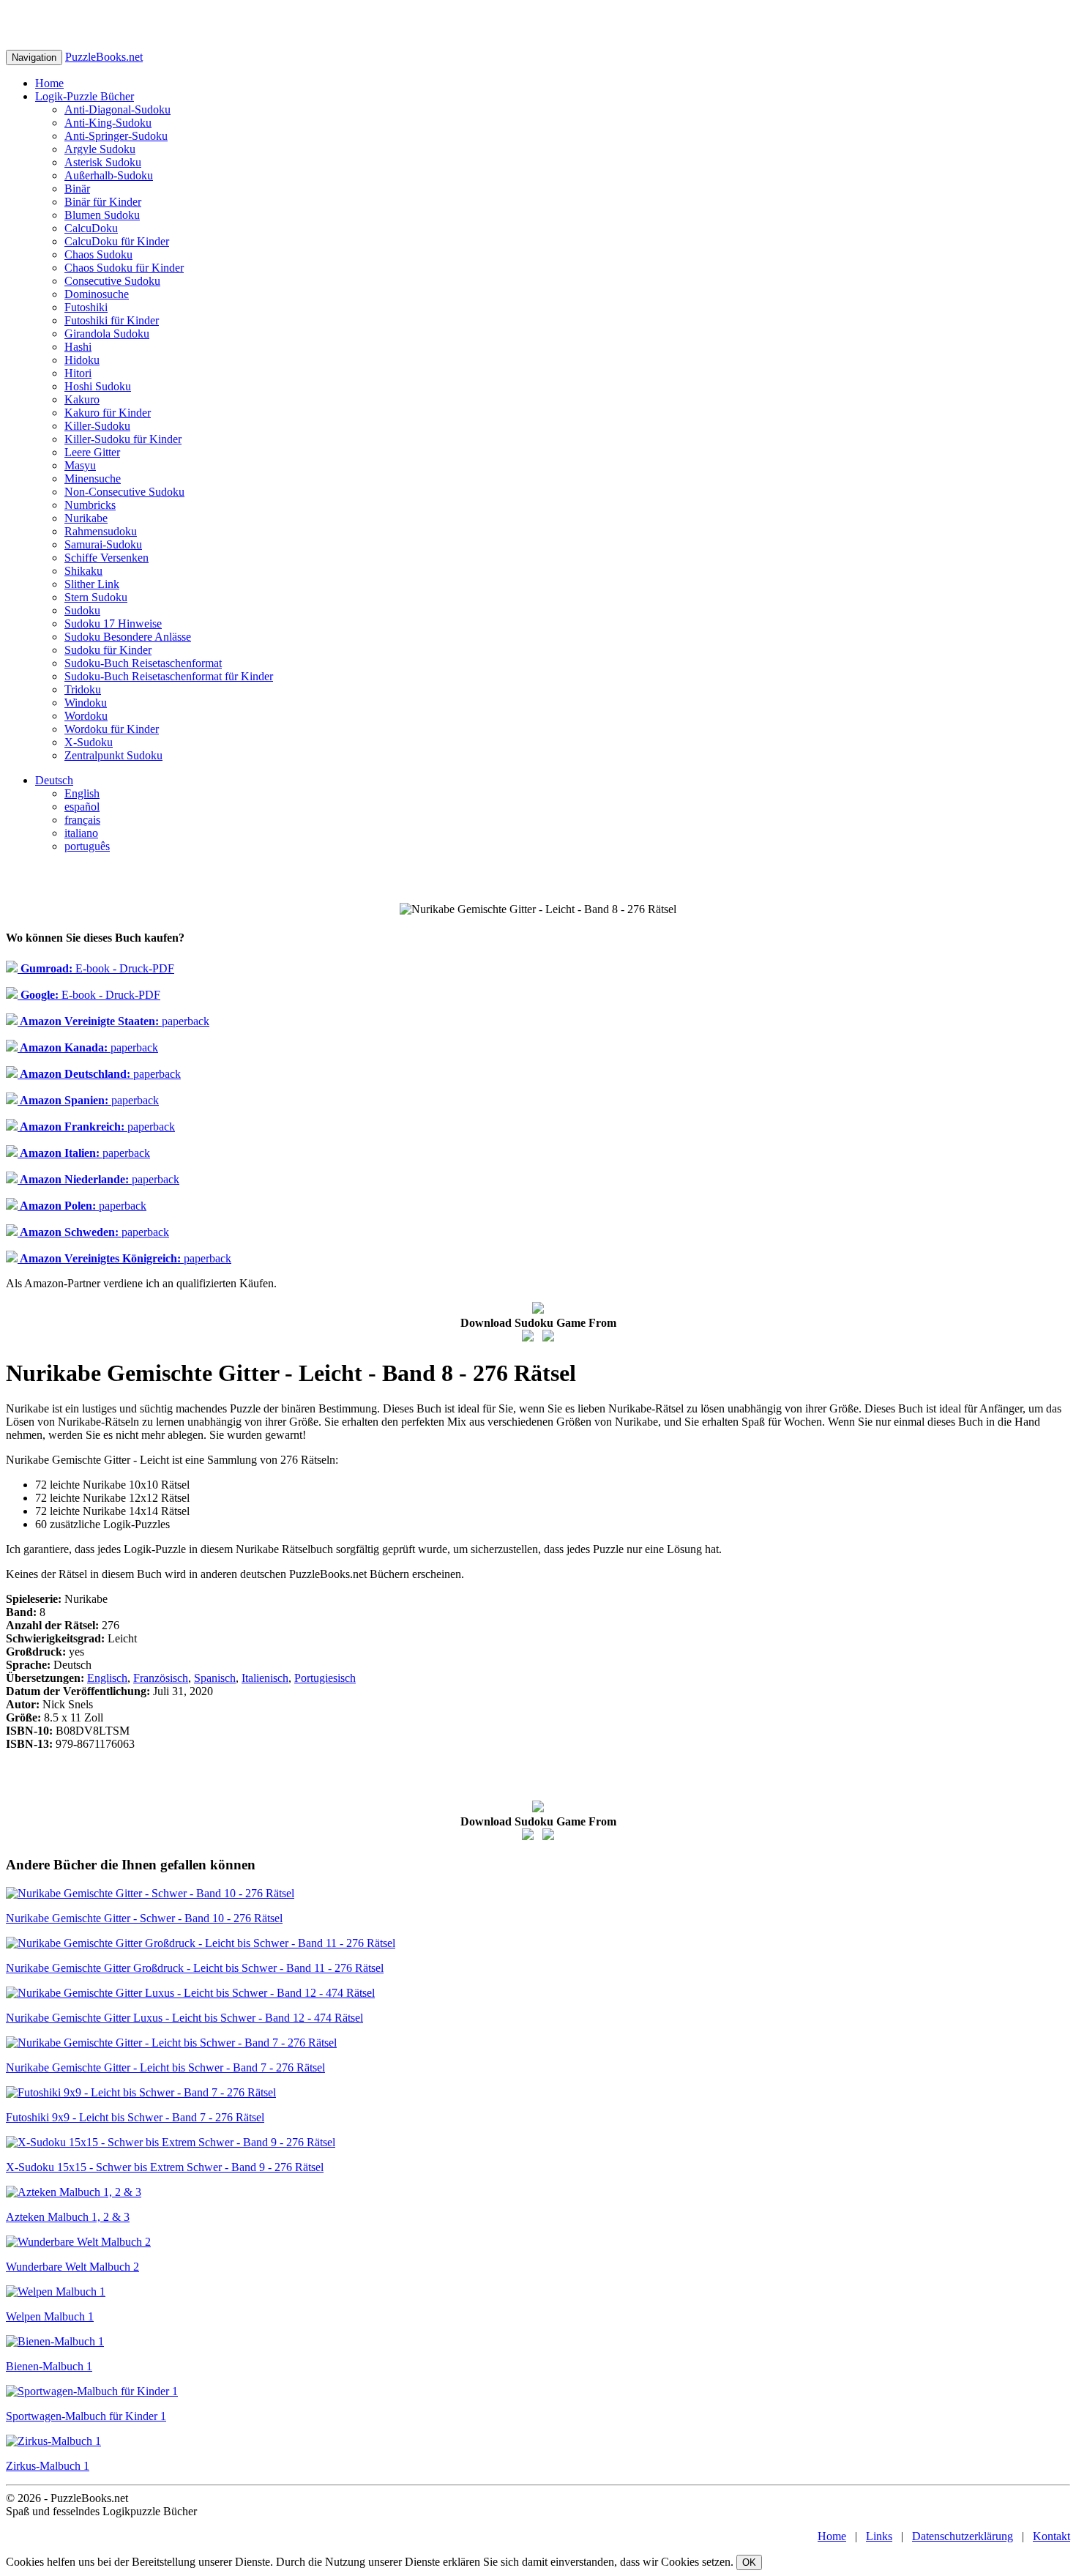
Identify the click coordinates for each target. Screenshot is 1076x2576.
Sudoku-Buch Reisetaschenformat (143, 663)
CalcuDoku (91, 228)
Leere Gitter (92, 452)
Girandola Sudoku (107, 334)
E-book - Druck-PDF (96, 968)
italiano (81, 833)
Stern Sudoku (96, 597)
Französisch (161, 1678)
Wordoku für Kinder (112, 729)
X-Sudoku (89, 742)
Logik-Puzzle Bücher (85, 96)
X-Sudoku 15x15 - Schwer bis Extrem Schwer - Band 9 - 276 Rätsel (165, 2167)
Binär (77, 189)
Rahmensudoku (101, 531)
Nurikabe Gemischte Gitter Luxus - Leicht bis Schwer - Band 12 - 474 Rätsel (184, 2018)
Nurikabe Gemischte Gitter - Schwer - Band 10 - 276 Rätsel (144, 1918)
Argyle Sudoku (100, 149)
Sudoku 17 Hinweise (113, 623)
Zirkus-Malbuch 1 (48, 2466)
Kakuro (82, 399)
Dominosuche (97, 294)
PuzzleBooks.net (104, 57)
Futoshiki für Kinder (112, 320)
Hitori (78, 373)
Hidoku (82, 360)
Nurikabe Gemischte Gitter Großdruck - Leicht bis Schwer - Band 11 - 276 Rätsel (195, 1968)
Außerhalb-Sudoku (109, 175)
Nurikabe (86, 518)
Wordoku (86, 716)
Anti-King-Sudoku (108, 123)
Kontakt (1051, 2536)
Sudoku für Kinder (108, 650)
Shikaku (83, 571)
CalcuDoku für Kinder (117, 241)
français (82, 820)
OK (749, 2562)
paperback (113, 1021)
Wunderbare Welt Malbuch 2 (72, 2267)
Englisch (107, 1678)
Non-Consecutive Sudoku (124, 492)
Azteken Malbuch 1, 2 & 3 (68, 2217)
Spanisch (215, 1678)
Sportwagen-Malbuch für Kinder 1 (86, 2416)
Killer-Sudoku (97, 426)
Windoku (86, 703)
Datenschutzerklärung (963, 2536)
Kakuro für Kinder (108, 413)
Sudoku (82, 610)
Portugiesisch (325, 1678)
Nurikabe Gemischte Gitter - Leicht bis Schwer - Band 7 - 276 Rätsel (165, 2067)
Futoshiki (86, 307)
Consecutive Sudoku (112, 281)
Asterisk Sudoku (103, 162)
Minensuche (93, 479)
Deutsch (54, 780)
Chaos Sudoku (98, 254)
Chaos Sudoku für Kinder (124, 268)
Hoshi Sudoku (98, 386)
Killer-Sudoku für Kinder (123, 439)
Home (49, 83)
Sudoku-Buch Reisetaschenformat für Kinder (169, 676)
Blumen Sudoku (102, 215)
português (87, 846)
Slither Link (92, 584)
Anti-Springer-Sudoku (116, 136)
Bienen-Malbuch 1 (49, 2366)
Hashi (78, 347)
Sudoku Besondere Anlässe (128, 637)
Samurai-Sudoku (103, 544)
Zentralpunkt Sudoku (113, 755)
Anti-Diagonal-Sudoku (117, 109)
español (82, 807)
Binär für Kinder (103, 202)
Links (879, 2536)
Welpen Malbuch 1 (50, 2316)
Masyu (80, 465)
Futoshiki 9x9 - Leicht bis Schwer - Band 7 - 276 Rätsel (135, 2117)
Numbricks (90, 505)
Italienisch (265, 1678)
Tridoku (83, 689)
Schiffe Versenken (107, 558)
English (82, 793)
